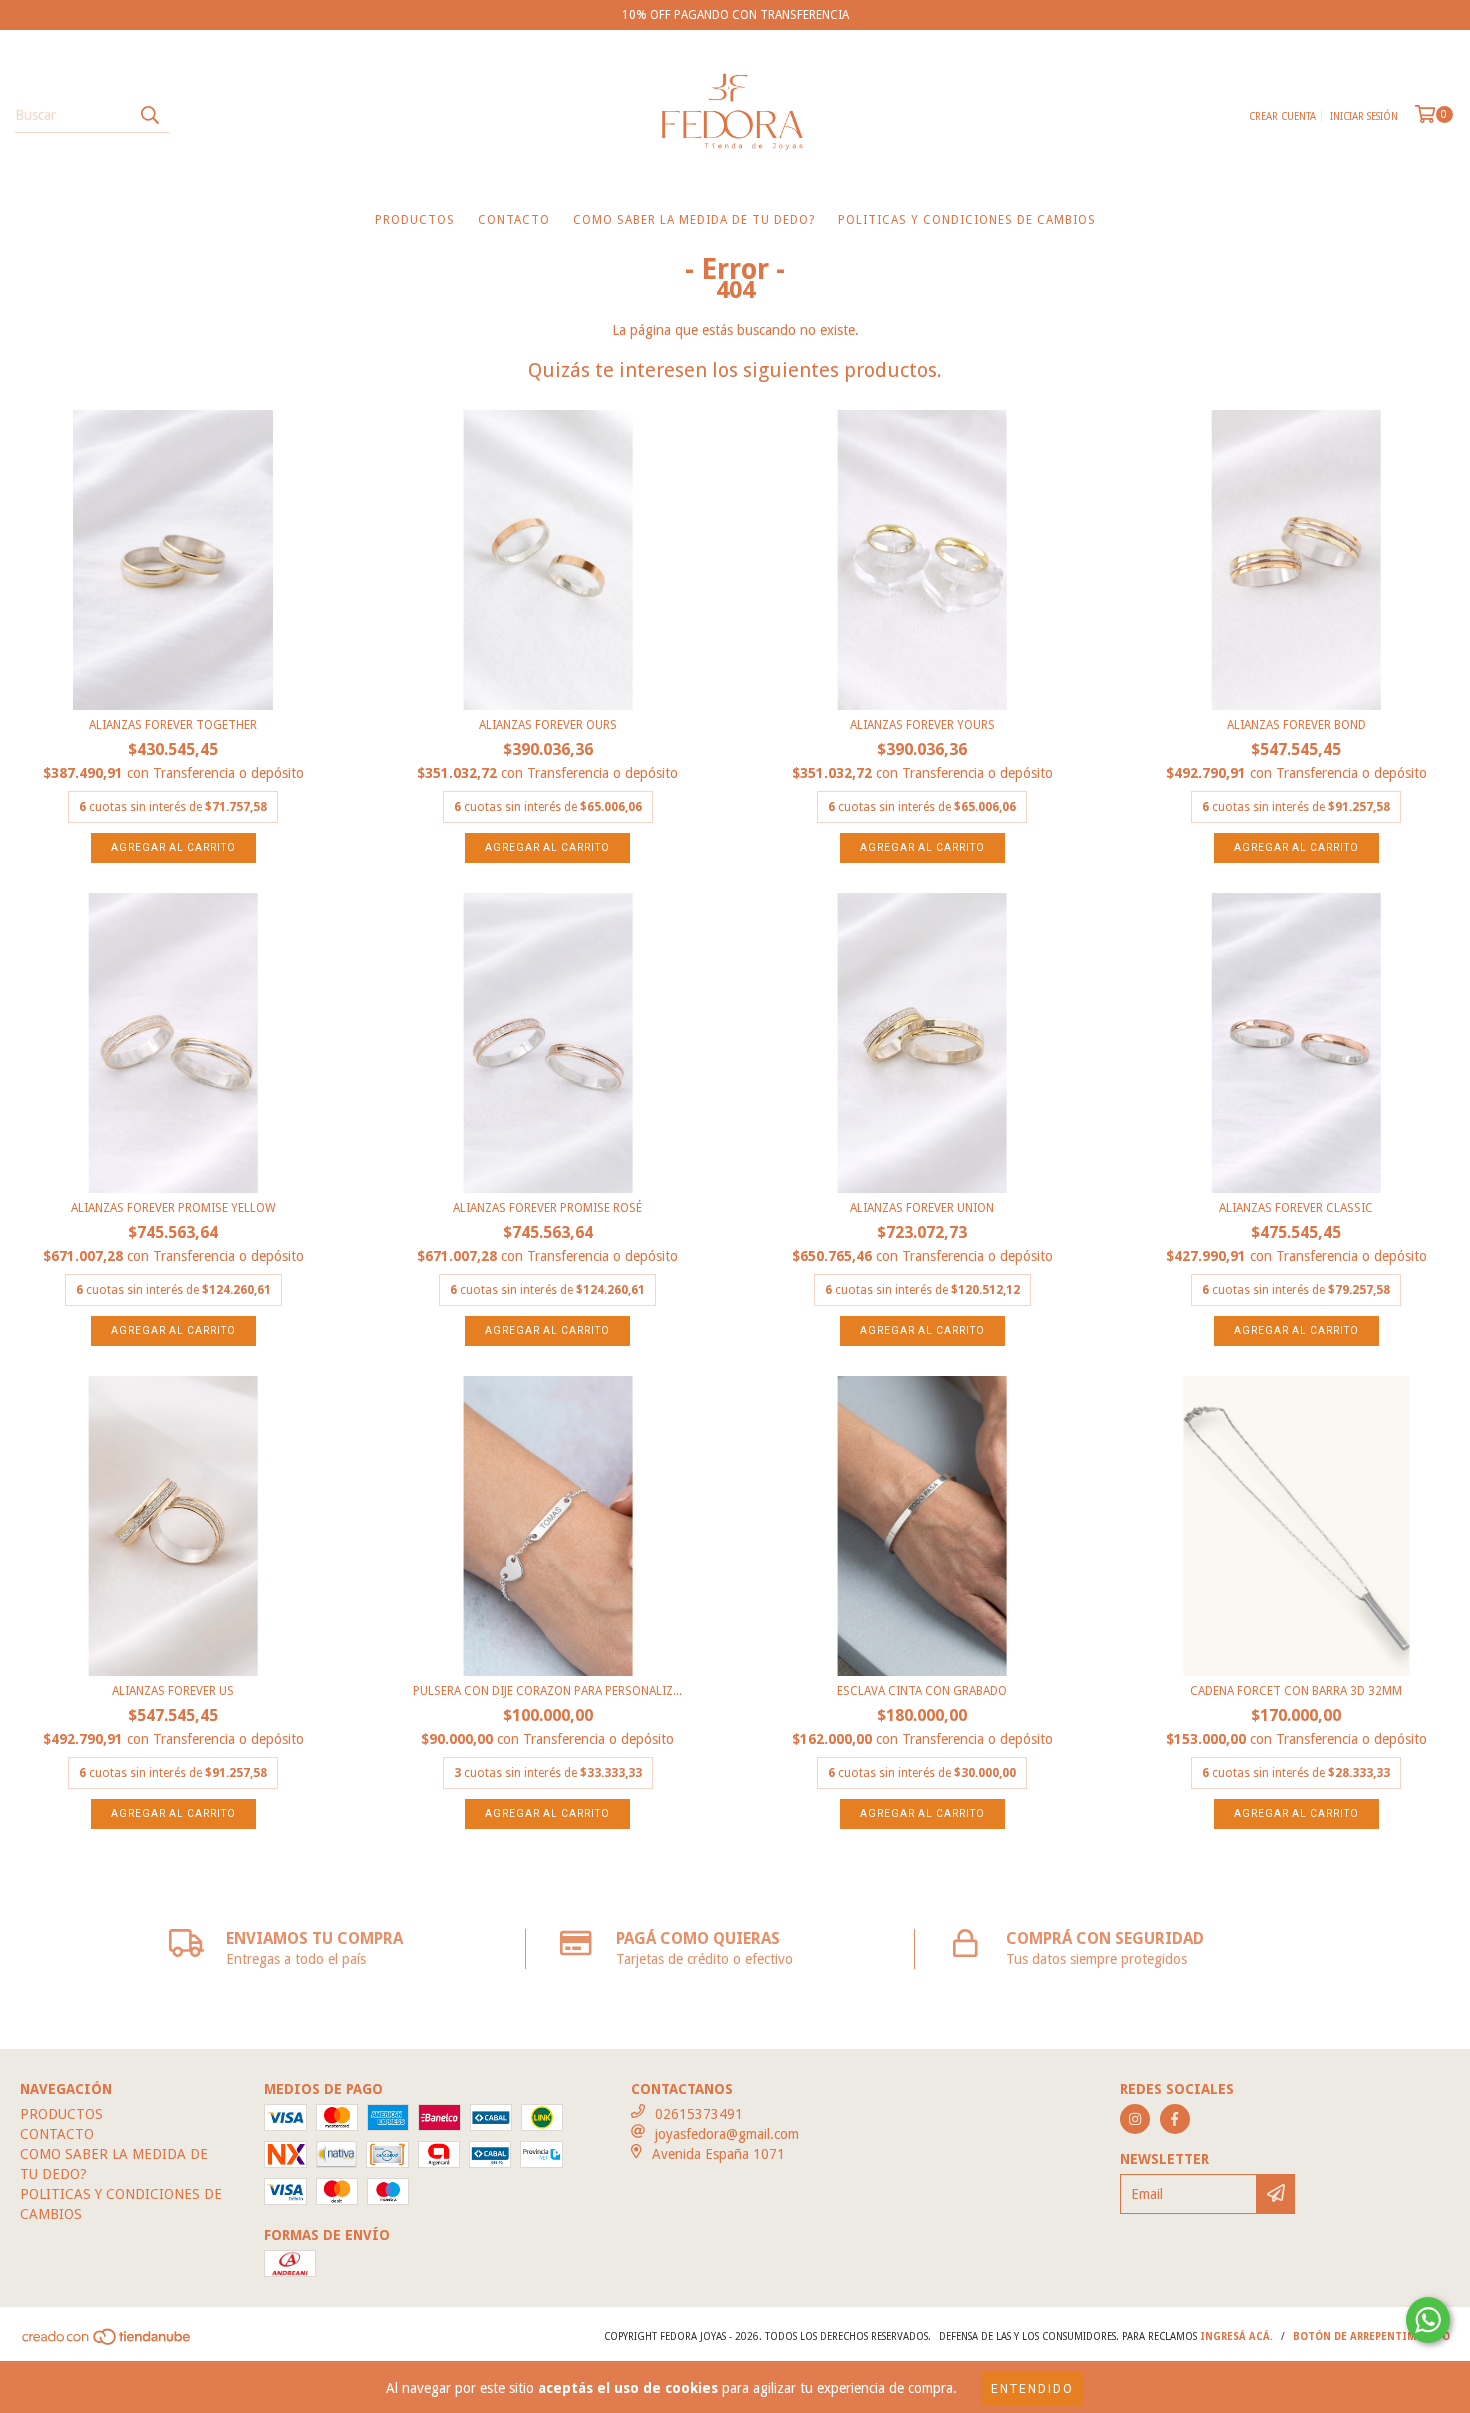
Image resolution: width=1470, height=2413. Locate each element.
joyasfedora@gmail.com (727, 2134)
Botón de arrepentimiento (1371, 2336)
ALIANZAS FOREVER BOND (1296, 725)
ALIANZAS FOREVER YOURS (922, 725)
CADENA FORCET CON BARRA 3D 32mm (1296, 1691)
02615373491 (699, 2114)
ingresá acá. (1236, 2336)
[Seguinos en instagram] (1135, 2119)
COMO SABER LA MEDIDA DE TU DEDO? (694, 220)
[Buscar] (149, 115)
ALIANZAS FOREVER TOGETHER (173, 725)
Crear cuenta (1282, 116)
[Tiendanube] (107, 2342)
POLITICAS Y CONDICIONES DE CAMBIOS (967, 220)
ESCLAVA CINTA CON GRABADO (922, 1691)
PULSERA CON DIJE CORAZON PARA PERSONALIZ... (547, 1691)
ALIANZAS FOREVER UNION (922, 1208)
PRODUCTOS (415, 220)
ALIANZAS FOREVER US (173, 1691)
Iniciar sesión (1364, 116)
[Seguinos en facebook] (1175, 2119)
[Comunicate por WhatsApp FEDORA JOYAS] (1428, 2320)
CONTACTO (514, 220)
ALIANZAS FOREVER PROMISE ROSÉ (547, 1208)
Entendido (1032, 2389)
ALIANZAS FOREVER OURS (548, 725)
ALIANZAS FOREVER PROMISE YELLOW (173, 1208)
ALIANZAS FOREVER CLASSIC (1296, 1208)
